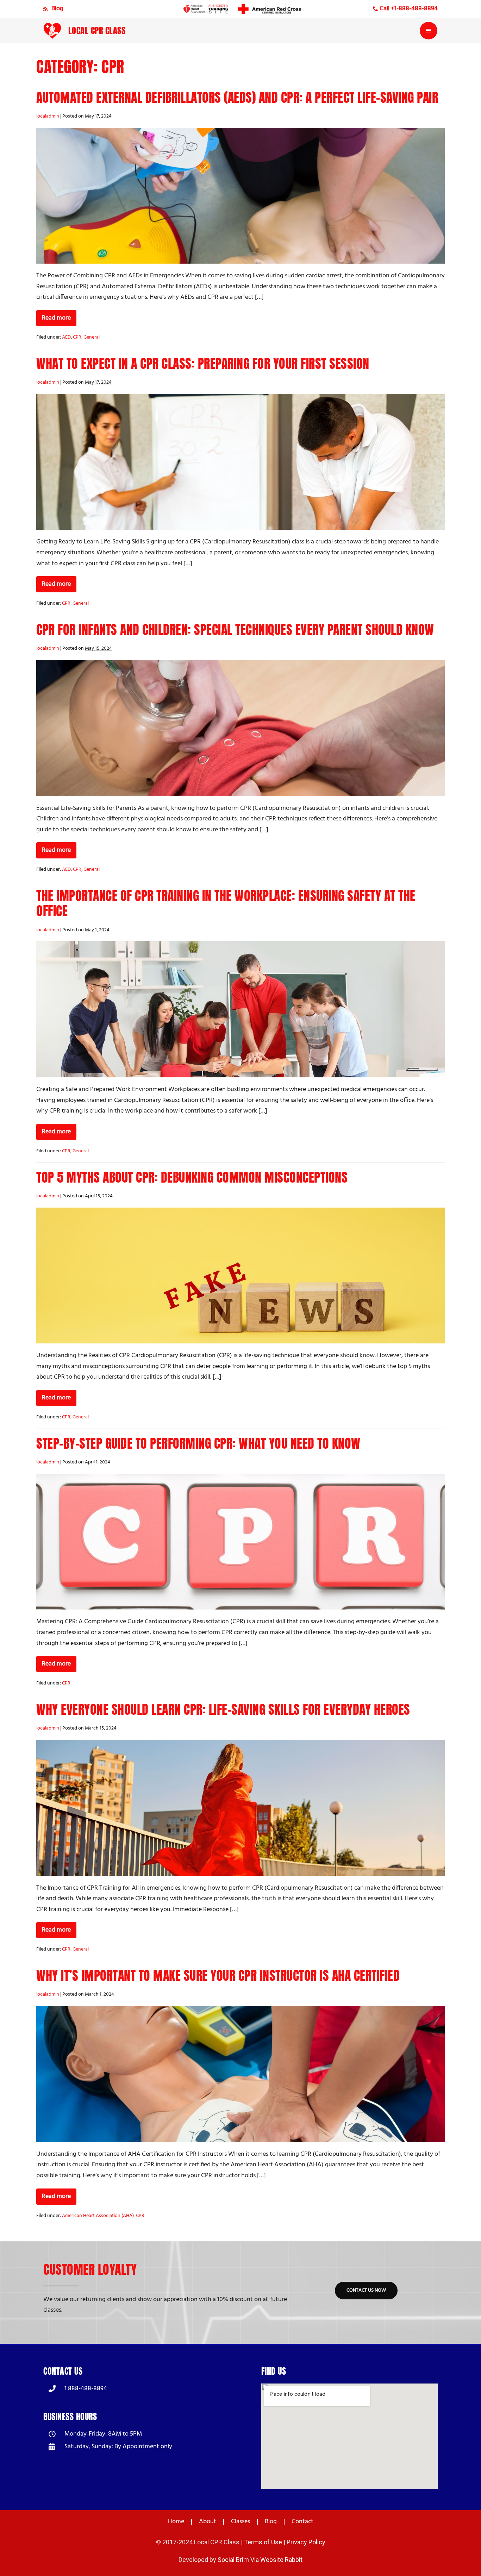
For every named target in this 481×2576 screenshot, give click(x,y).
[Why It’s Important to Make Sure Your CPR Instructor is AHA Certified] (241, 2074)
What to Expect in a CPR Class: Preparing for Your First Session (203, 364)
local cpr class (97, 31)
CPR (77, 337)
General (92, 337)
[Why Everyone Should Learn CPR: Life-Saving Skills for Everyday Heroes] (241, 1808)
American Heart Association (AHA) (98, 2216)
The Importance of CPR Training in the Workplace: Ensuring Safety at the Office (226, 903)
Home (176, 2522)
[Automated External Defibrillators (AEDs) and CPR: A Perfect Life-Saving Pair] (241, 196)
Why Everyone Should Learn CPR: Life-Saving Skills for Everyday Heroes (223, 1709)
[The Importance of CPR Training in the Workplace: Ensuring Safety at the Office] (241, 1009)
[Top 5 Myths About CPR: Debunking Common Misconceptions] (241, 1276)
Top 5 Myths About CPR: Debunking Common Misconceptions (192, 1177)
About (208, 2522)
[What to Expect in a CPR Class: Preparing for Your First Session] (241, 462)
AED (66, 337)
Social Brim (233, 2560)
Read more (59, 317)
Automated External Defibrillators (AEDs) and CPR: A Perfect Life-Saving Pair (237, 97)
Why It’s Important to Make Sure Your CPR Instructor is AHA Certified (218, 1976)
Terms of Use (263, 2542)
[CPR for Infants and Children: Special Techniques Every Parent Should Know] (241, 728)
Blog (271, 2522)
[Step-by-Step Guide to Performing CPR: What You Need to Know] (241, 1542)
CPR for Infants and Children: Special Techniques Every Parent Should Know (235, 630)
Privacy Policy (306, 2542)
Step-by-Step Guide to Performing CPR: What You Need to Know (198, 1443)
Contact (302, 2522)
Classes (241, 2522)
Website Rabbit (281, 2560)
